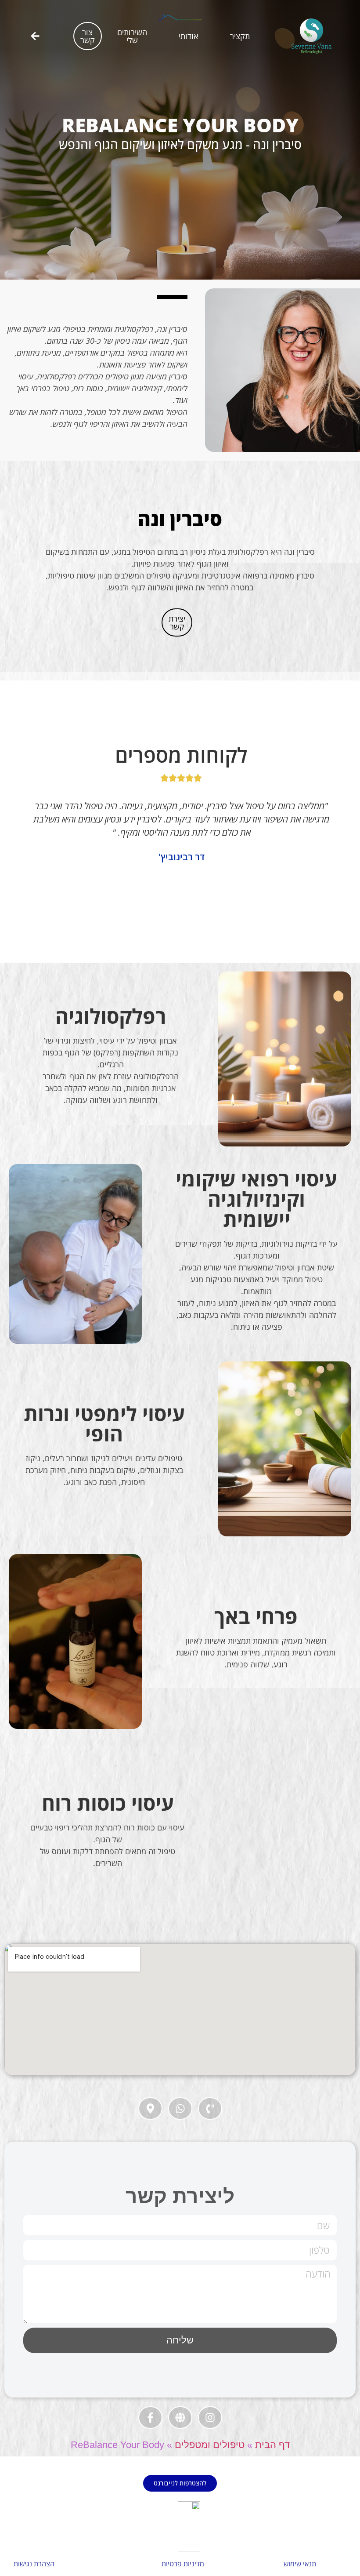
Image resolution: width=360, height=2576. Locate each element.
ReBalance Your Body (180, 125)
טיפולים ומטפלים (210, 2445)
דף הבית (272, 2445)
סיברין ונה (180, 519)
